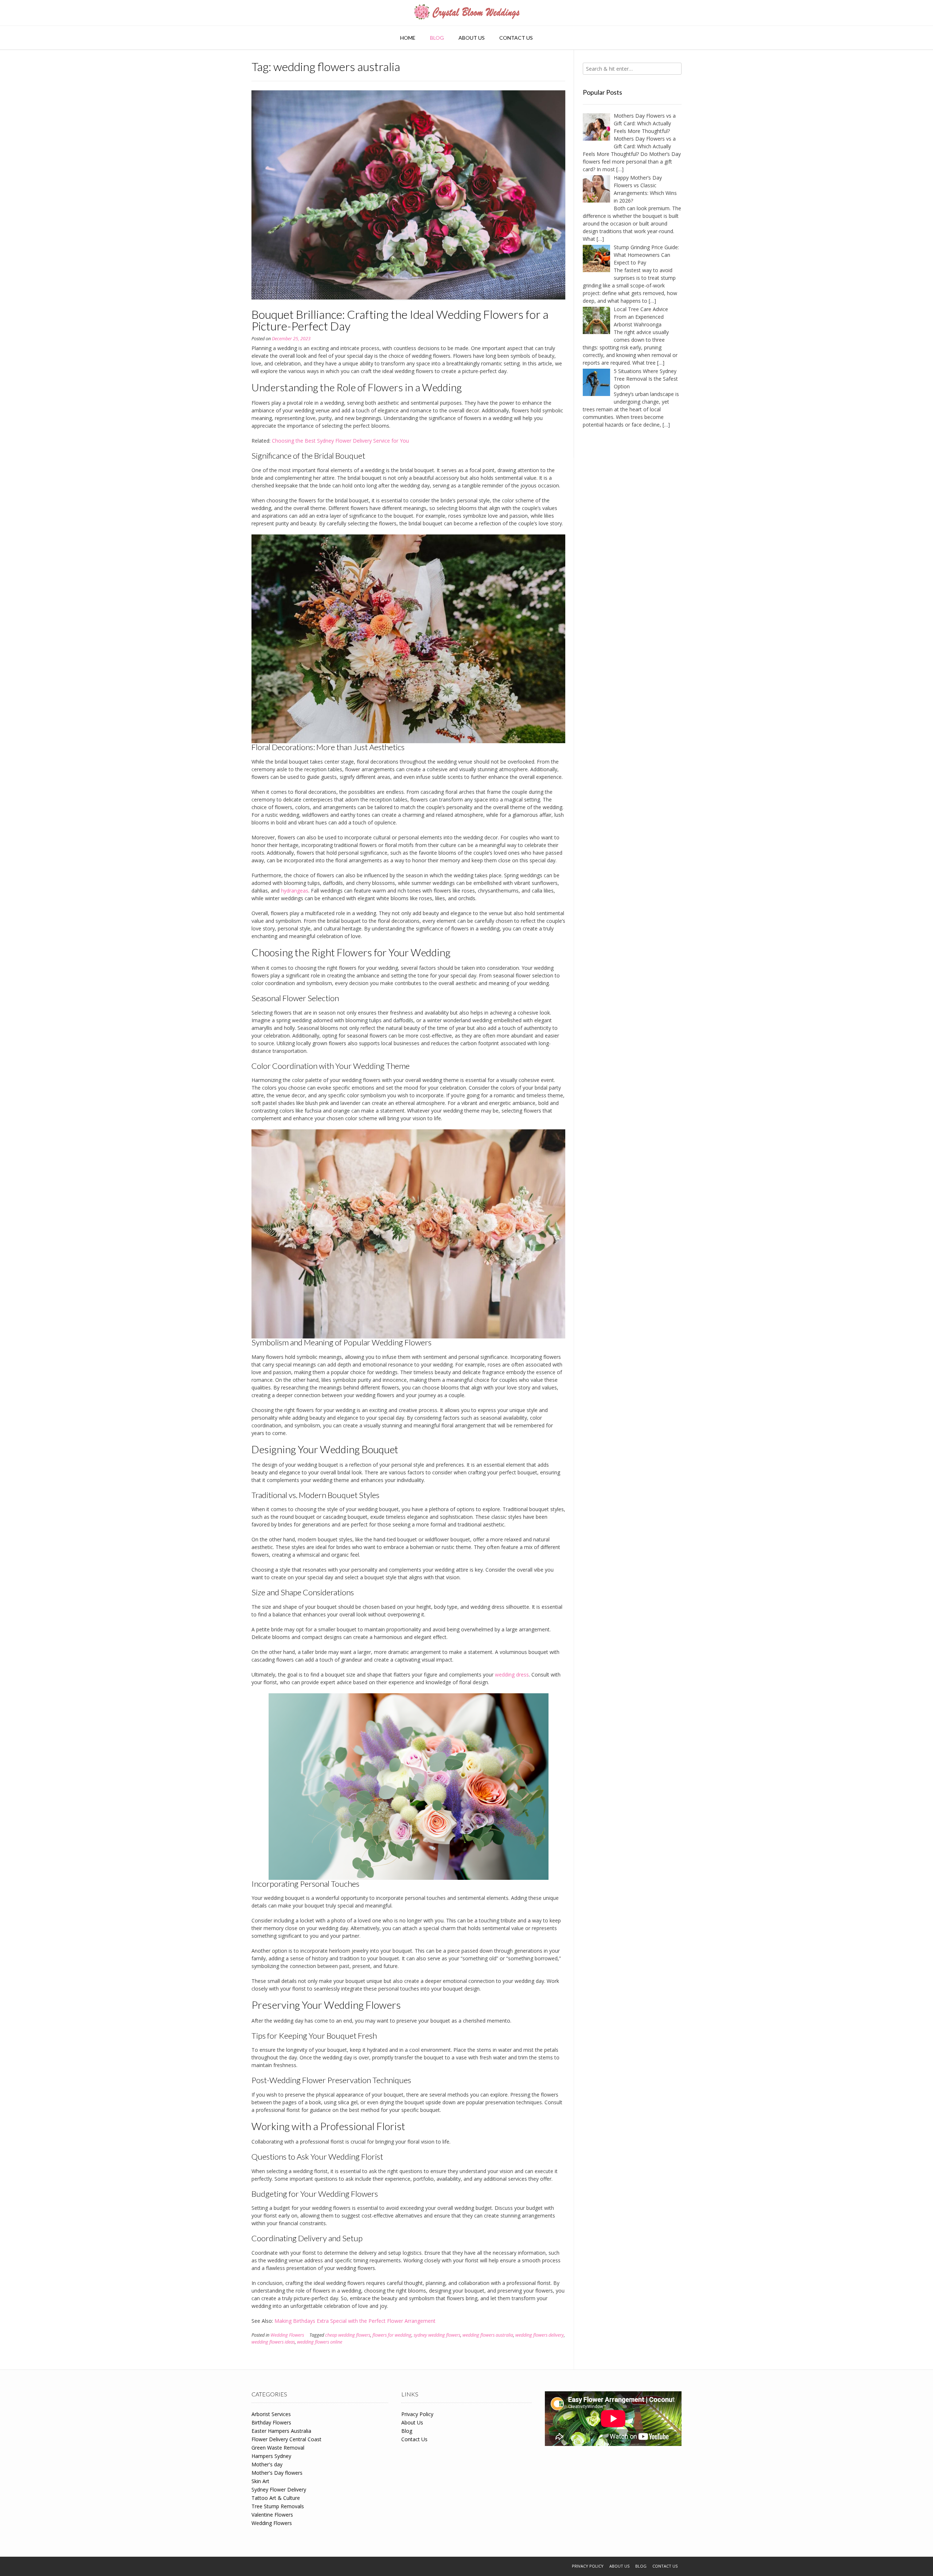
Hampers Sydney (271, 2456)
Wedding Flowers (287, 2335)
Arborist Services (271, 2414)
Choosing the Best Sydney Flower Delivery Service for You (340, 441)
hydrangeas (295, 891)
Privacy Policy (417, 2414)
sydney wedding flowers (437, 2335)
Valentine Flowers (272, 2515)
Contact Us (516, 38)
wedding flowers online (320, 2342)
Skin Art (260, 2481)
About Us (472, 38)
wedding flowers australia (488, 2335)
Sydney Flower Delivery (279, 2489)
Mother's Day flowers (277, 2473)
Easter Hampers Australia (281, 2431)
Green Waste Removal (278, 2448)
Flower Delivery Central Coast (286, 2439)
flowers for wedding (392, 2335)
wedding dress (512, 1675)
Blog (437, 38)
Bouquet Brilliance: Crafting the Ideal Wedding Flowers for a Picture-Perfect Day (400, 320)
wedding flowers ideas (273, 2342)
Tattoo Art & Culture (276, 2498)
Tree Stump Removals (278, 2506)
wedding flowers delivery (540, 2335)
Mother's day (267, 2464)
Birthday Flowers (271, 2422)
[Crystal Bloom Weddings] (466, 13)
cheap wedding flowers (348, 2335)
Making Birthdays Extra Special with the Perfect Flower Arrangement (355, 2321)
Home (408, 38)
